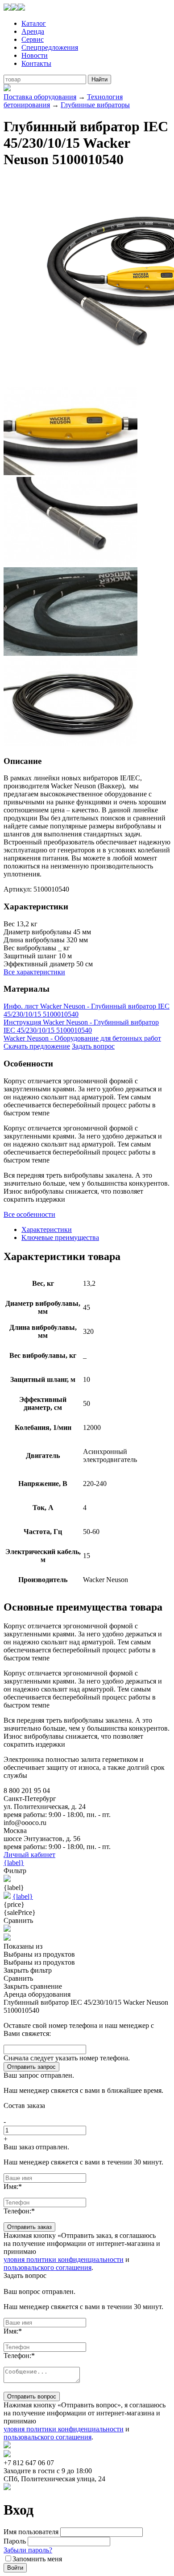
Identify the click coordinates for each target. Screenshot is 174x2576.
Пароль (15, 2541)
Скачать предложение (37, 1046)
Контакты (36, 63)
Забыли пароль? (28, 2550)
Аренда (33, 31)
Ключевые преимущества (60, 1238)
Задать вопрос (93, 1046)
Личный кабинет (29, 1855)
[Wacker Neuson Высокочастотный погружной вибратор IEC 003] (70, 563)
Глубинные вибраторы (95, 105)
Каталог (34, 23)
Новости (35, 55)
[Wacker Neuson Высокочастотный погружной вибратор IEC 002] (70, 473)
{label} (14, 1863)
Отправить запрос (31, 2067)
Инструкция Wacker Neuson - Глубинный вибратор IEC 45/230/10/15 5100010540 (81, 1026)
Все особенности (29, 1214)
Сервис (33, 39)
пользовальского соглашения (48, 2267)
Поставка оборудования (40, 97)
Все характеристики (34, 972)
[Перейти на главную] (14, 8)
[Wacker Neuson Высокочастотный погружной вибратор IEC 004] (70, 653)
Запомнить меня (37, 2559)
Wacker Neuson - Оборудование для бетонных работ (82, 1038)
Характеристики (47, 1229)
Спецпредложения (50, 47)
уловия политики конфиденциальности (64, 2259)
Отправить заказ (29, 2227)
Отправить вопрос (32, 2396)
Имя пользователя (31, 2532)
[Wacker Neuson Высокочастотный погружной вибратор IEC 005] (70, 744)
